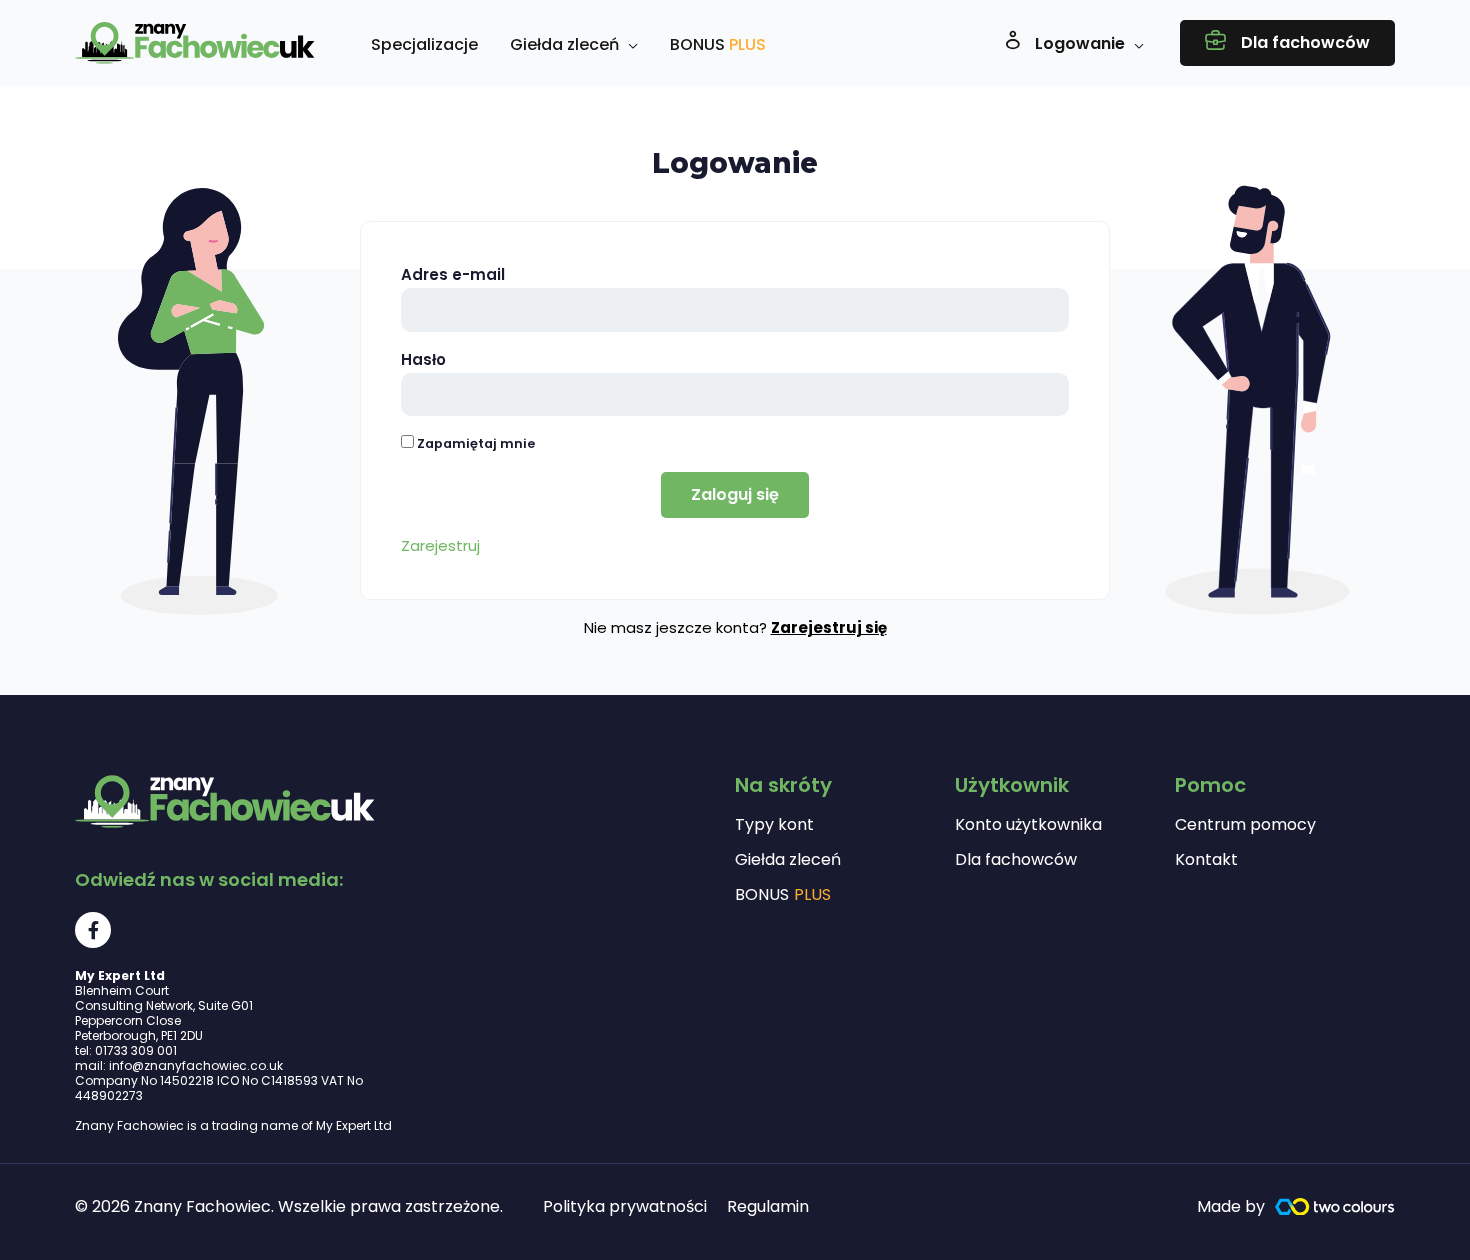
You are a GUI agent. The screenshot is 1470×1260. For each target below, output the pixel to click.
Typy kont (774, 825)
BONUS (783, 895)
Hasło (423, 359)
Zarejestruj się (829, 627)
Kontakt (1206, 860)
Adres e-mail (453, 274)
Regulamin (768, 1206)
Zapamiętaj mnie (474, 443)
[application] (628, 45)
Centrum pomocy (1245, 825)
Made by (1231, 1206)
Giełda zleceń (788, 860)
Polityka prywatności (625, 1206)
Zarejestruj (440, 545)
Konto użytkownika (1028, 825)
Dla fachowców (1016, 860)
